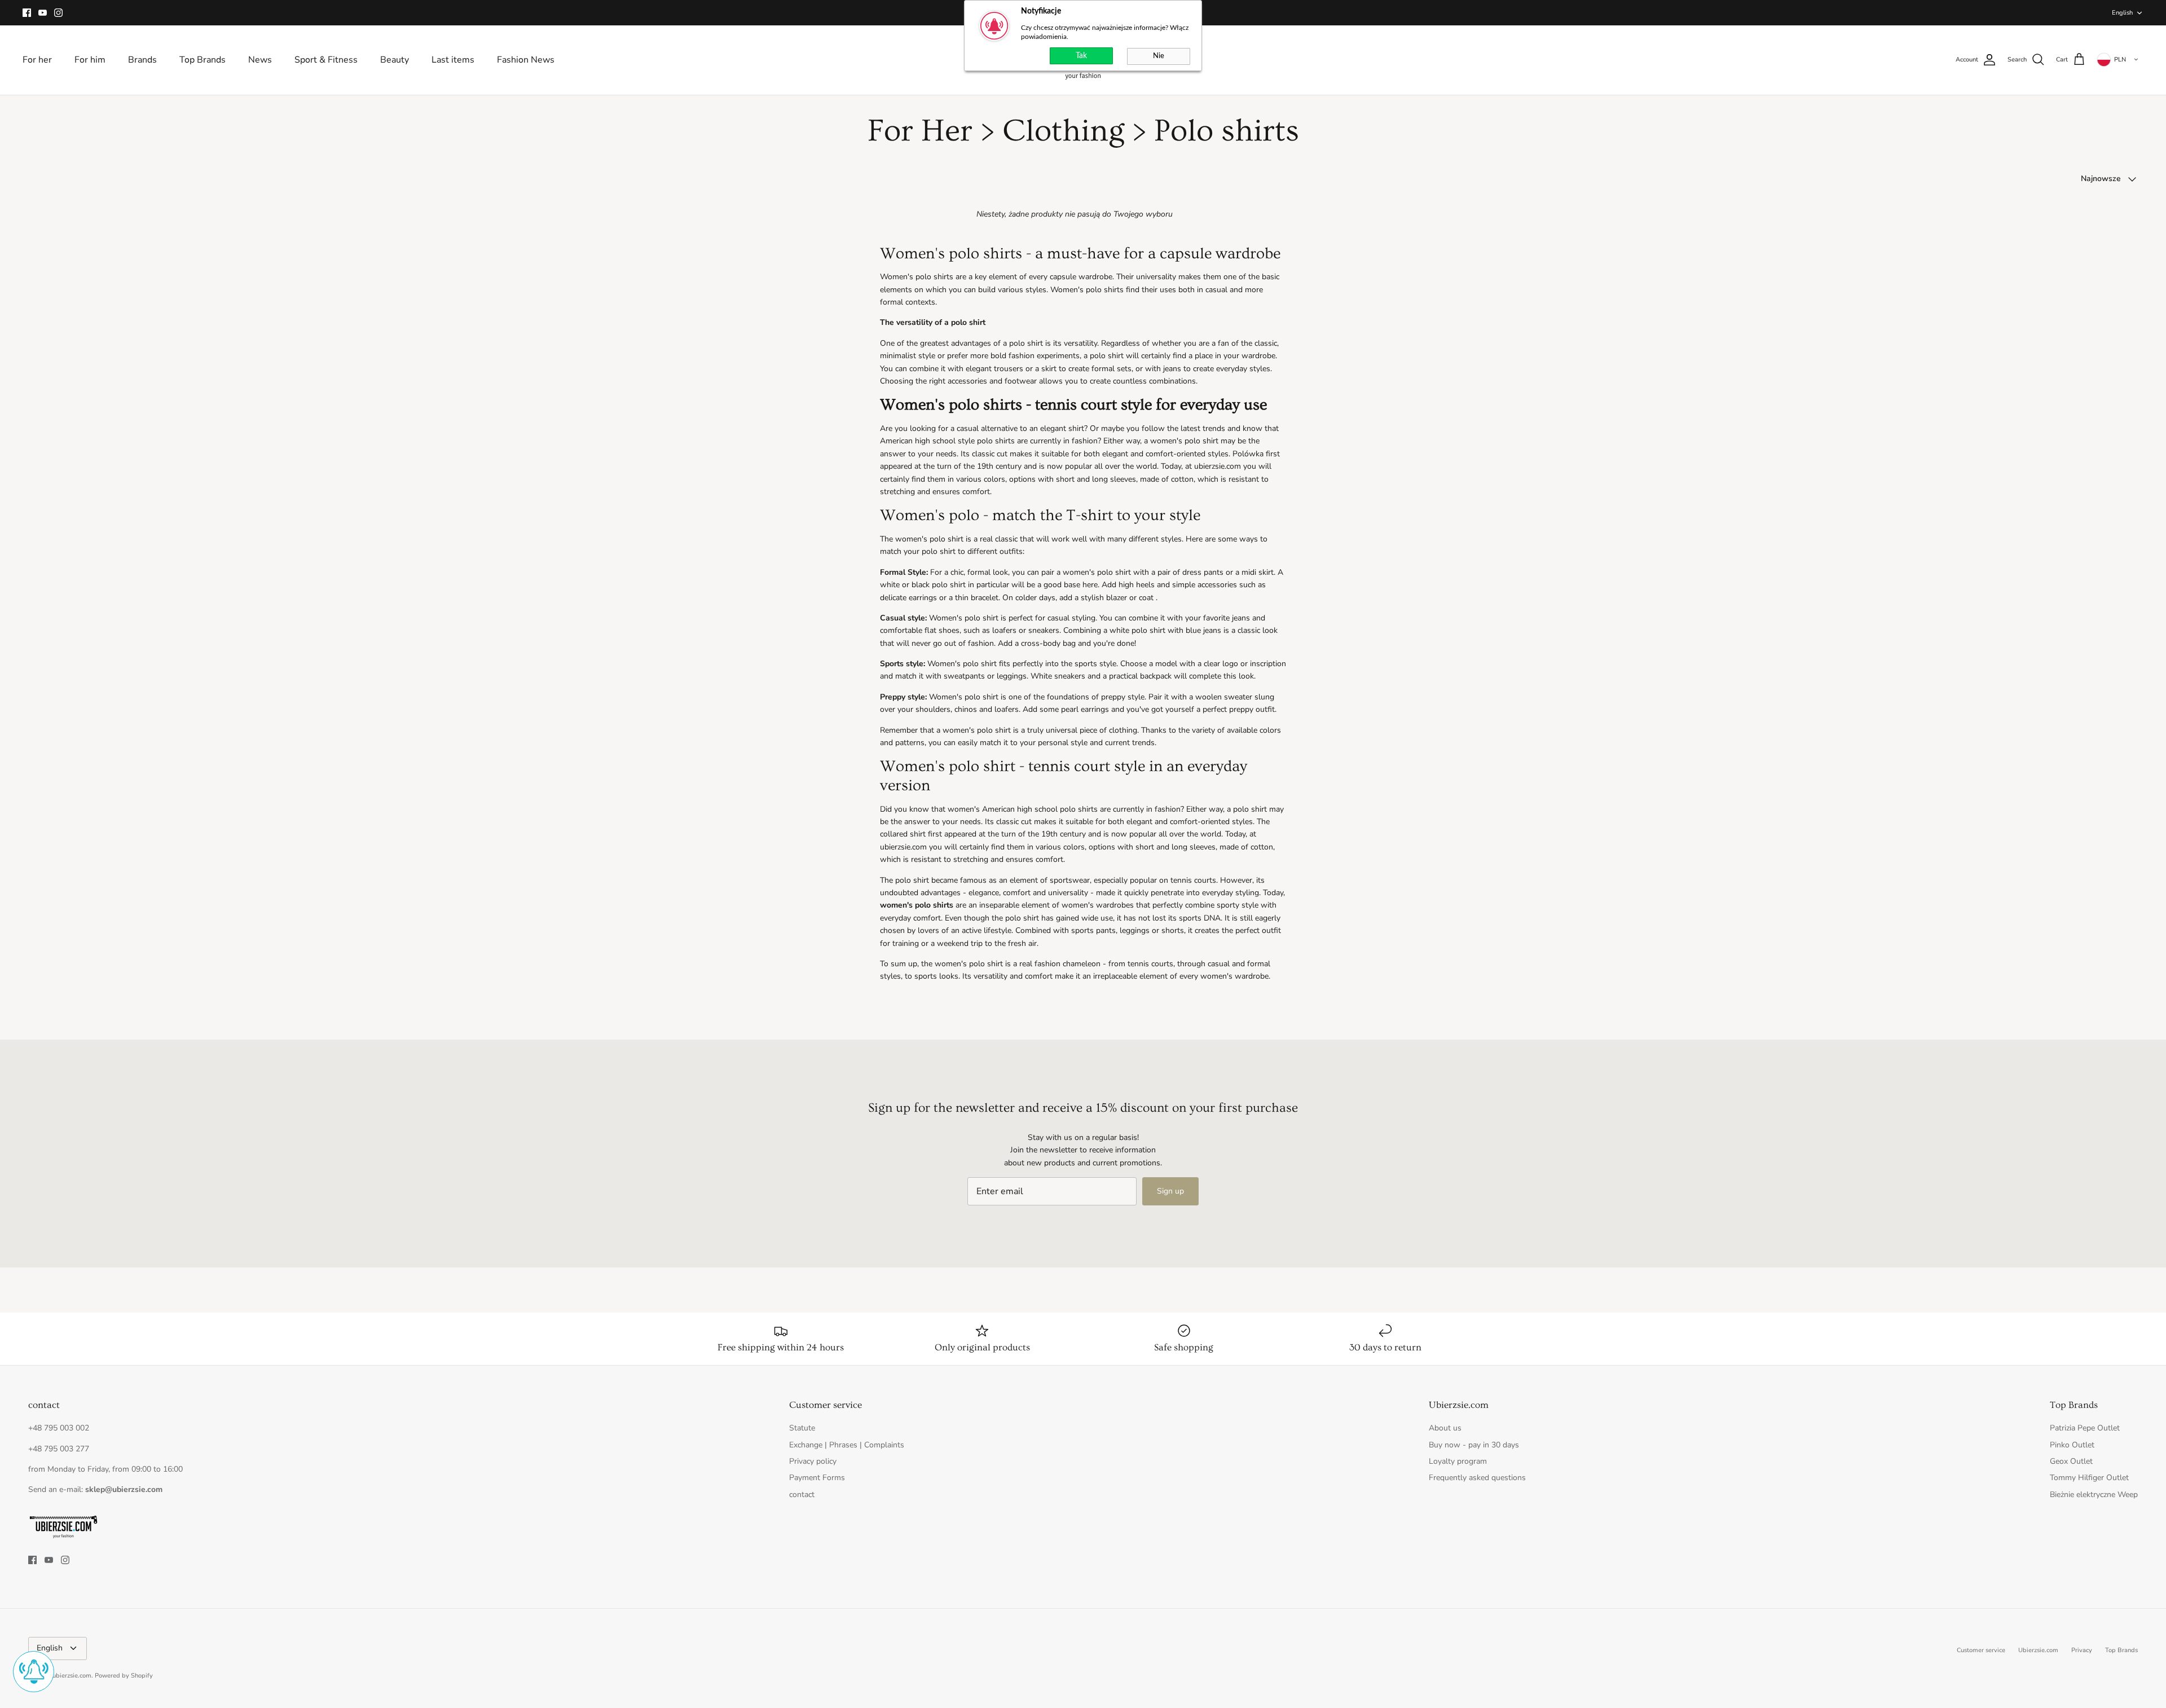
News (260, 60)
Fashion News (526, 60)
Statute (802, 1428)
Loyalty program (1458, 1461)
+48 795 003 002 (59, 1428)
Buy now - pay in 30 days (1474, 1445)
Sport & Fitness (326, 60)
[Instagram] (58, 13)
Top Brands (202, 60)
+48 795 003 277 (59, 1449)
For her (37, 60)
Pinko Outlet (2072, 1445)
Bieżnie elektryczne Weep (2094, 1494)
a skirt (1046, 369)
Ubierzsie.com (2038, 1650)
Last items (453, 60)
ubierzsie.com (72, 1676)
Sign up (1170, 1191)
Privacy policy (813, 1461)
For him (90, 60)
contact (802, 1494)
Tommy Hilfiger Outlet (2089, 1478)
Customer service (1981, 1650)
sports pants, (1094, 930)
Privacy (2082, 1650)
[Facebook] (27, 13)
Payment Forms (817, 1478)
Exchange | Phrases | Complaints (847, 1445)
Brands (142, 60)
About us (1445, 1428)
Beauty (395, 60)
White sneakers (1058, 676)
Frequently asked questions (1477, 1478)
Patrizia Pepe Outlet (2085, 1428)
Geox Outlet (2071, 1461)
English (2122, 13)
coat (1146, 598)
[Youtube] (43, 13)
